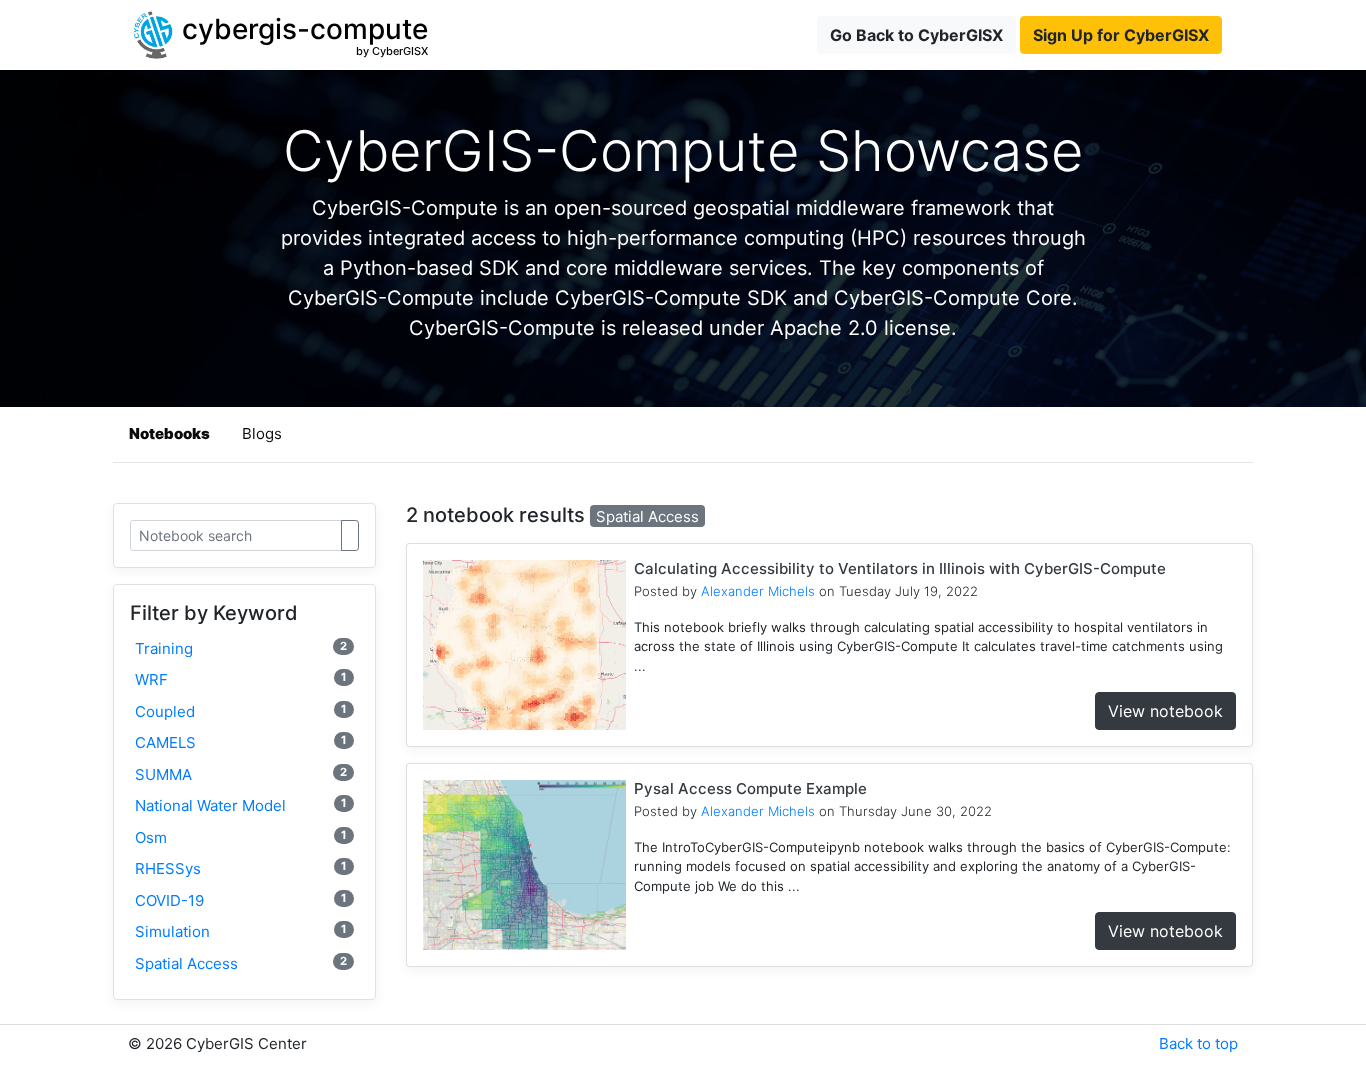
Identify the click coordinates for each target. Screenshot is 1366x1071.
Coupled (241, 711)
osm (241, 837)
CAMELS (241, 742)
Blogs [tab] (262, 433)
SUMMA (241, 774)
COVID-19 (241, 900)
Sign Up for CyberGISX (1121, 35)
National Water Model (241, 805)
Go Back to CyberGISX (916, 35)
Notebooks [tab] (169, 433)
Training (241, 648)
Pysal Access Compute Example (750, 788)
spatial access (241, 963)
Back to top (1198, 1043)
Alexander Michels (758, 591)
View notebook (1165, 711)
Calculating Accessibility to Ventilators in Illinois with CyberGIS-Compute (900, 568)
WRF (241, 679)
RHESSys (241, 868)
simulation (241, 931)
